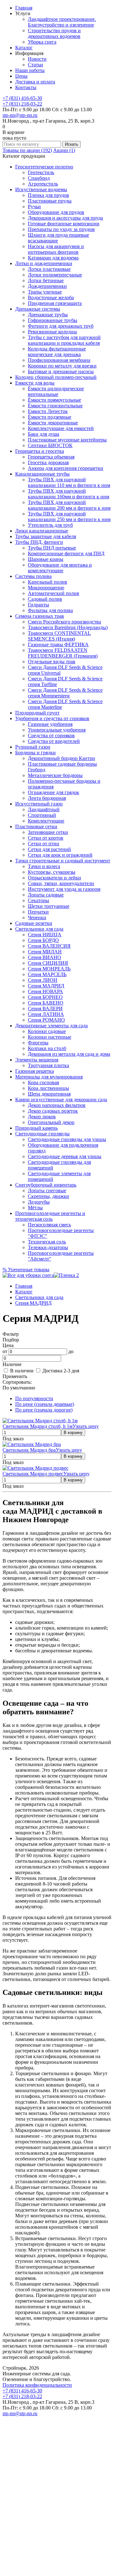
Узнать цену (86, 1426)
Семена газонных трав (40, 616)
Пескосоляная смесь (49, 1225)
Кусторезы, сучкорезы (52, 872)
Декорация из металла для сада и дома (69, 1054)
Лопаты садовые (46, 895)
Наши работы (30, 70)
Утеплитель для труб (50, 525)
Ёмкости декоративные (53, 423)
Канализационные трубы (42, 474)
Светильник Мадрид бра (29, 1450)
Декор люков (42, 1117)
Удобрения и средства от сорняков (52, 718)
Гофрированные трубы (53, 320)
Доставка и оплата (35, 82)
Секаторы (38, 900)
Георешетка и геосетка (40, 451)
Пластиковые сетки (36, 826)
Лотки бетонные (46, 280)
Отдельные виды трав (52, 662)
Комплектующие (46, 821)
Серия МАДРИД (46, 986)
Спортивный (42, 815)
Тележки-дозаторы (48, 1247)
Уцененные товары (26, 1270)
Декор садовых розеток (53, 1111)
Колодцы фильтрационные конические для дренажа (57, 352)
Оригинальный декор (51, 1122)
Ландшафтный (44, 809)
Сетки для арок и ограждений (60, 855)
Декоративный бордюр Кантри (61, 758)
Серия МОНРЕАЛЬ (49, 969)
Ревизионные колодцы (52, 332)
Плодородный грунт (37, 713)
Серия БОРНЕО (45, 997)
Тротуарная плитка (48, 1065)
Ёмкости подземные (50, 417)
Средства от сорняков (51, 735)
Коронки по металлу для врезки (62, 366)
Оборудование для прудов (56, 212)
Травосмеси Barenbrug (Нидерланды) (68, 627)
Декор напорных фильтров (57, 1105)
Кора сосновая (43, 1082)
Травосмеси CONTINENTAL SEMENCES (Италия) (59, 636)
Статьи (35, 65)
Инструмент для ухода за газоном (64, 889)
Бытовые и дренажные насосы (61, 371)
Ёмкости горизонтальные (55, 406)
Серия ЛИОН (43, 980)
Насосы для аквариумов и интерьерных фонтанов (56, 249)
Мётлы (35, 1208)
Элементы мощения (37, 1060)
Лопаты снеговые (47, 1191)
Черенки (37, 917)
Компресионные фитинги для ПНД (66, 553)
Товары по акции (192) (27, 150)
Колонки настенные (50, 1037)
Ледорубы (39, 1202)
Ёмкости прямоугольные (54, 400)
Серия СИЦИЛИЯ (48, 963)
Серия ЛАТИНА (46, 1014)
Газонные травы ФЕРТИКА (58, 644)
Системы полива (33, 576)
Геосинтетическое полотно (44, 167)
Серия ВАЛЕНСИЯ (49, 946)
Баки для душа (44, 434)
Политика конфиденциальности (37, 2385)
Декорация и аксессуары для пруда (65, 218)
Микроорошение (46, 588)
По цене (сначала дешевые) (45, 1404)
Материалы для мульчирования (49, 1077)
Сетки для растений (49, 849)
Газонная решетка (35, 1071)
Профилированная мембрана (59, 360)
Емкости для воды (35, 383)
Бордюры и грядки (35, 753)
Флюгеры (38, 1043)
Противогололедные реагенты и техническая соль (50, 1216)
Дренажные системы (38, 309)
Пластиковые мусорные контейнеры (67, 440)
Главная (24, 8)
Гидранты (38, 605)
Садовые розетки (34, 923)
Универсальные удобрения (57, 730)
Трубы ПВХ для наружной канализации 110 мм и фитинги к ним (69, 482)
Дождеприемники (47, 286)
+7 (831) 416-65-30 (22, 98)
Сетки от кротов (46, 838)
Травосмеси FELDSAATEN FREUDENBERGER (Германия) (63, 653)
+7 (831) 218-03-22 (22, 104)
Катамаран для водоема (53, 258)
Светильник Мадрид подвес (33, 1474)
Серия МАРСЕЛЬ (47, 974)
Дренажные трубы (48, 315)
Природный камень (36, 1128)
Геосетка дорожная (48, 462)
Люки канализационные (42, 531)
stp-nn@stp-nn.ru (20, 115)
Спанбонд (39, 178)
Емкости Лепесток (48, 411)
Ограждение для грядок (54, 792)
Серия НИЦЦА (45, 935)
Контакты (26, 87)
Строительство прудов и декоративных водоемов (54, 33)
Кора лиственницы (48, 1088)
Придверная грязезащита (55, 303)
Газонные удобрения (50, 724)
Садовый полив (45, 599)
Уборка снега (42, 42)
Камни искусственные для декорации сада (61, 1100)
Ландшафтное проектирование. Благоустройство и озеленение (62, 22)
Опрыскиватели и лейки (54, 878)
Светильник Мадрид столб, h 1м (38, 1426)
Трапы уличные (45, 292)
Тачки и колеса (44, 866)
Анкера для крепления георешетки (66, 468)
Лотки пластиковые (49, 269)
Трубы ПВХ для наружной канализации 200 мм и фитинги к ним (69, 505)
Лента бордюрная (47, 798)
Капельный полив (47, 582)
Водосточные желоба (51, 298)
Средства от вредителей (54, 741)
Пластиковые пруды (50, 201)
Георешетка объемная (51, 457)
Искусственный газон (39, 804)
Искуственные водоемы (41, 189)
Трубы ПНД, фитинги (39, 542)
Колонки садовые (47, 1031)
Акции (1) (64, 150)
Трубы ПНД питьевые (52, 548)
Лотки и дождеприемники (44, 263)
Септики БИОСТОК (50, 445)
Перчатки (38, 912)
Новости (37, 59)
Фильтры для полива (50, 610)
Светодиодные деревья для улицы (65, 1156)
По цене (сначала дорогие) (44, 1410)
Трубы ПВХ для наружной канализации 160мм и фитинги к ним (69, 494)
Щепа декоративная (49, 1094)
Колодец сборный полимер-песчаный (56, 377)
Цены (21, 76)
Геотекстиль (41, 172)
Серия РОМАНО (46, 1020)
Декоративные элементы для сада (51, 1026)
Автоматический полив (54, 593)
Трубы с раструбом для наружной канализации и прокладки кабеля (64, 340)
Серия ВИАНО (44, 957)
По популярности (34, 1398)
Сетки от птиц (44, 844)
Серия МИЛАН (45, 952)
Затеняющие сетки (48, 832)
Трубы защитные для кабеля (46, 536)
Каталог (24, 48)
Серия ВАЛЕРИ (45, 1009)
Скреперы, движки (48, 1196)
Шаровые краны (46, 559)
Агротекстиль (43, 184)
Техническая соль (47, 1242)
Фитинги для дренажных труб (61, 326)
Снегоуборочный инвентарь (46, 1185)
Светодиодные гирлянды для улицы (67, 1139)
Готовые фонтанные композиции (64, 224)
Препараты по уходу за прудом (61, 229)
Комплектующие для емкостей (61, 428)
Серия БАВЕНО (46, 1003)
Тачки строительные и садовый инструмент (63, 861)
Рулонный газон (33, 747)
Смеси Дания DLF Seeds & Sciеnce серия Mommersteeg (65, 693)
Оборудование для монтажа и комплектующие (60, 568)
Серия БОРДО (43, 940)
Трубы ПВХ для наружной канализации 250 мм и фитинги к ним (69, 516)
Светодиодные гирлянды (42, 1134)
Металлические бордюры (55, 775)
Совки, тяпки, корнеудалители (61, 883)
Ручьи (34, 207)
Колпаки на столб (47, 1048)
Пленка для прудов (48, 195)
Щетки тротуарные (49, 906)
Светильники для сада (39, 929)
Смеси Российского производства (64, 622)
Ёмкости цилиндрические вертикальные (56, 391)
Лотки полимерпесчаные (55, 275)
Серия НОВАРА (45, 991)
